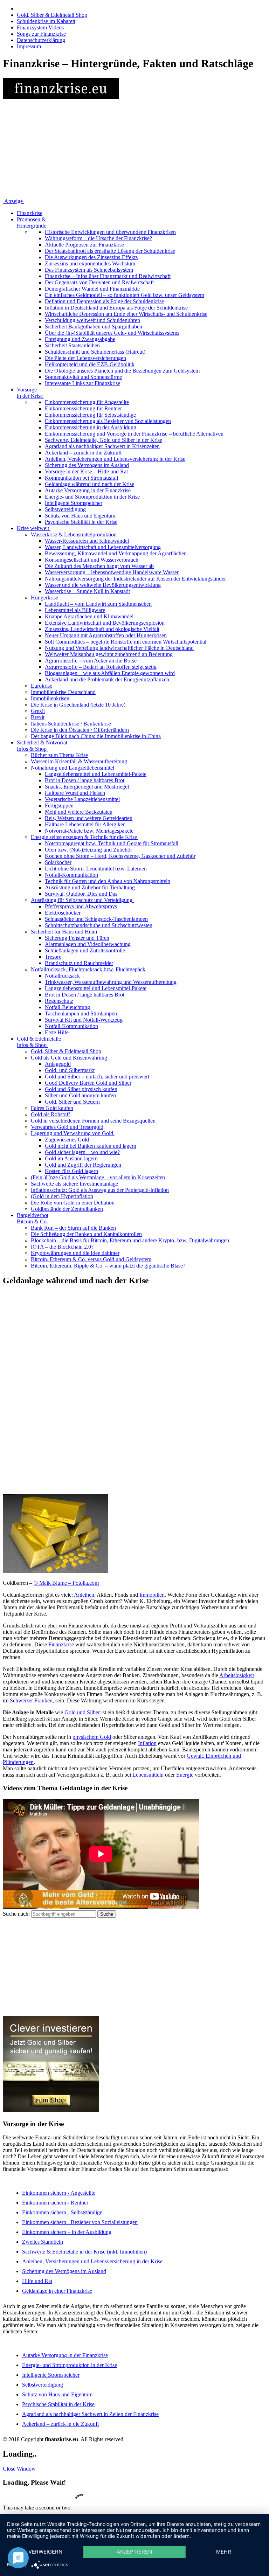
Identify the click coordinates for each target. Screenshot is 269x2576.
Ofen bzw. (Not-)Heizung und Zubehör (88, 850)
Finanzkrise (30, 213)
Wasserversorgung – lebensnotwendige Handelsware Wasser (112, 572)
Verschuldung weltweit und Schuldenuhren (92, 320)
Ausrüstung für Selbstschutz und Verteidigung (82, 900)
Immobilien (152, 1595)
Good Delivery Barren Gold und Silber (88, 1083)
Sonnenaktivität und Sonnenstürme (83, 377)
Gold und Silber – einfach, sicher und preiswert (97, 1077)
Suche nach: (16, 1914)
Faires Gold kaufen (52, 1108)
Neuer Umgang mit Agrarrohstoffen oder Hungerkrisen (106, 635)
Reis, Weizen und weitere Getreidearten (89, 818)
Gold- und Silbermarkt (70, 1070)
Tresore (53, 957)
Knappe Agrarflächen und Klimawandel (89, 616)
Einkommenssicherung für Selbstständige (90, 415)
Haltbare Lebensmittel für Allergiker (85, 824)
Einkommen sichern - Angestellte (59, 2193)
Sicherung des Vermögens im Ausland (87, 465)
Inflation (147, 1743)
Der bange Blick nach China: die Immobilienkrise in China (96, 736)
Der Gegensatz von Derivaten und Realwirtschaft (99, 282)
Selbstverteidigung (65, 509)
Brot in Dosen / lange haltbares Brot (85, 780)
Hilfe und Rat (37, 2281)
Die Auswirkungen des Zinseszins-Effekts (91, 257)
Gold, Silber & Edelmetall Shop (52, 15)
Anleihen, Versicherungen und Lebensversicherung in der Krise (115, 459)
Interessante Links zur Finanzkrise (82, 383)
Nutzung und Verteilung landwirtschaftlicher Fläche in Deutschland (119, 648)
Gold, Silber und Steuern (72, 1102)
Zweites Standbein (43, 2242)
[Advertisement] (134, 149)
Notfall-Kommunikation (71, 875)
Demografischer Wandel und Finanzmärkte (92, 289)
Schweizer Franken (31, 1700)
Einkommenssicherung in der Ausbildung (91, 427)
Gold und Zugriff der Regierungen (83, 1165)
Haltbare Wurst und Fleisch (75, 793)
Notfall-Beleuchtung (67, 1007)
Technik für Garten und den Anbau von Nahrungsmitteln (108, 881)
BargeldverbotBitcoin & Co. (33, 1218)
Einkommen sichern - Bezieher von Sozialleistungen (80, 2222)
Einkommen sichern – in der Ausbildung (67, 2232)
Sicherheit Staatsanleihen (72, 345)
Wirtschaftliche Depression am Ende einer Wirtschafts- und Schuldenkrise (126, 314)
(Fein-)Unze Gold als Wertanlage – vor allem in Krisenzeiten (98, 1177)
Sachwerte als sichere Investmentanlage (74, 1184)
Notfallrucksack (62, 976)
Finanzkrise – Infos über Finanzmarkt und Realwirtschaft (108, 276)
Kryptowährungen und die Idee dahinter (75, 1253)
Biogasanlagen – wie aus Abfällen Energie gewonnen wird (110, 673)
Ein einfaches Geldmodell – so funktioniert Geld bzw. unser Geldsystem (125, 295)
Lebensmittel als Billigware (75, 610)
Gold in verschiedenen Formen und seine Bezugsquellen (93, 1121)
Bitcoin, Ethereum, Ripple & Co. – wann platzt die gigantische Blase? (108, 1266)
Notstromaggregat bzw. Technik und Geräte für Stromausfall (112, 843)
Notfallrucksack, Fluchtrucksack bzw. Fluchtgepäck (88, 969)
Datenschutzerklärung (41, 40)
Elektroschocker (63, 913)
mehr (224, 2552)
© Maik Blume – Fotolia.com (66, 1583)
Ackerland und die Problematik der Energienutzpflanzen (107, 679)
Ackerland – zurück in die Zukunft (83, 453)
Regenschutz (59, 1001)
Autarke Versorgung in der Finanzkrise (88, 490)
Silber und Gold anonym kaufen (80, 1095)
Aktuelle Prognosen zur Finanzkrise (84, 245)
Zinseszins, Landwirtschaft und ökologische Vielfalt (102, 629)
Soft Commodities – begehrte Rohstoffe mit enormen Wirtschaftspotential (126, 642)
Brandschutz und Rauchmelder (79, 963)
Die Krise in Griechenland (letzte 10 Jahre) (78, 705)
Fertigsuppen (59, 806)
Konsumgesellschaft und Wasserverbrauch (92, 560)
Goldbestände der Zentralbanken (67, 1209)
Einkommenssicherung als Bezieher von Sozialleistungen (108, 421)
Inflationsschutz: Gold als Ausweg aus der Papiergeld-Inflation (100, 1190)
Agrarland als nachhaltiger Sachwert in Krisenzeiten (102, 446)
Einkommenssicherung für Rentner (83, 408)
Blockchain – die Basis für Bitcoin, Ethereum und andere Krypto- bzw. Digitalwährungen (130, 1240)
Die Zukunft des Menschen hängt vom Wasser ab (99, 566)
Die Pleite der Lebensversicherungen (85, 358)
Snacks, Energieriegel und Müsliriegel (87, 787)
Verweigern (45, 2552)
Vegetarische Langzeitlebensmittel (82, 799)
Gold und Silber (82, 1712)
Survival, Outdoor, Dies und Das (81, 894)
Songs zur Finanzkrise (41, 34)
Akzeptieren (134, 2552)
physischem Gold (92, 1737)
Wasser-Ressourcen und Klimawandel (87, 541)
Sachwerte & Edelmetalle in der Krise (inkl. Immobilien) (84, 2252)
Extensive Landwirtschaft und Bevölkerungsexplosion (105, 623)
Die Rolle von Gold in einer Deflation (73, 1203)
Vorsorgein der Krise (30, 393)
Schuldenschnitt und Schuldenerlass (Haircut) (95, 352)
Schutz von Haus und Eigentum (80, 516)
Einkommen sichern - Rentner (55, 2203)
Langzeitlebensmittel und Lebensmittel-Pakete (96, 774)
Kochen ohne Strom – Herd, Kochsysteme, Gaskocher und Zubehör (120, 856)
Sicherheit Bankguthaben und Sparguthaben (94, 327)
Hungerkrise (44, 598)
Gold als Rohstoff (50, 1114)
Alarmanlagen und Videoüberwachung (88, 944)
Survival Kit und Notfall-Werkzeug (84, 1020)
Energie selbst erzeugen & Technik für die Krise (84, 837)
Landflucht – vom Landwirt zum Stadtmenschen (98, 604)
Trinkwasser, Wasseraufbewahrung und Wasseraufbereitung (111, 982)
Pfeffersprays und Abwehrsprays (81, 906)
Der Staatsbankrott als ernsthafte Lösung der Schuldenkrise (110, 251)
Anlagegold (58, 1064)
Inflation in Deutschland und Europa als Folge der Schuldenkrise (116, 308)
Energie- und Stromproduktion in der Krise (92, 497)
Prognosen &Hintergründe (32, 223)
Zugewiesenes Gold (67, 1140)
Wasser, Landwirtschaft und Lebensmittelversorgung (103, 547)
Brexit (38, 717)
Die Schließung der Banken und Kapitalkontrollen (86, 1234)
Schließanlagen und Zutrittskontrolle (85, 950)
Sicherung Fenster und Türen (77, 938)
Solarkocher (58, 862)
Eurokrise (42, 686)
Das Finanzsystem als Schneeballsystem (89, 270)
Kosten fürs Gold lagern (71, 1171)
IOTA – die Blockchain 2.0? (62, 1247)
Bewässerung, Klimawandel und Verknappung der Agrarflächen (116, 553)
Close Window (19, 2469)
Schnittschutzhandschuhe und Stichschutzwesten (99, 925)
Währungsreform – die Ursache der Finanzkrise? (98, 238)
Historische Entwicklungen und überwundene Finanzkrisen (110, 232)
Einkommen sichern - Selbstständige (62, 2212)
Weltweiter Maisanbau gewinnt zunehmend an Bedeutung (109, 654)
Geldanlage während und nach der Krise (89, 484)
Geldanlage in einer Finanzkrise (57, 2291)
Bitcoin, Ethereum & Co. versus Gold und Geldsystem (91, 1259)
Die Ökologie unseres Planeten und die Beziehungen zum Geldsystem (122, 371)
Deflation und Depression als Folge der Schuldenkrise (104, 301)
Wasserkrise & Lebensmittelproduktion (74, 534)
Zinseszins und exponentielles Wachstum (90, 263)
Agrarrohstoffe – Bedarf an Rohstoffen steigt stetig (101, 667)
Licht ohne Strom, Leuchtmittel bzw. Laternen (96, 869)
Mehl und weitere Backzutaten (79, 812)
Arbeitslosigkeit (237, 1675)
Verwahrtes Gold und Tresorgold (67, 1127)
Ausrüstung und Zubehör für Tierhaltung (90, 887)
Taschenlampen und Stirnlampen (81, 1013)
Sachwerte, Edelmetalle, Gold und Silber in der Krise (104, 440)
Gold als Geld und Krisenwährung (69, 1058)
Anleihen (84, 1595)
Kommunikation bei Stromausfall (81, 478)
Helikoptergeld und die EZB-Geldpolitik (90, 364)
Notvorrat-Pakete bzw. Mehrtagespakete (89, 831)
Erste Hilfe (57, 1032)
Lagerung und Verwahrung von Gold (72, 1133)
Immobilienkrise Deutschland (63, 692)
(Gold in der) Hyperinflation (62, 1196)
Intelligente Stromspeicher (74, 503)
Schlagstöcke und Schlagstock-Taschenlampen (96, 919)
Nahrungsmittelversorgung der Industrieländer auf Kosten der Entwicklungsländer (135, 579)
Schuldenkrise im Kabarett (46, 21)
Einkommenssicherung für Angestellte (87, 402)
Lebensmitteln (148, 1775)
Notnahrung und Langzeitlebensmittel (73, 768)
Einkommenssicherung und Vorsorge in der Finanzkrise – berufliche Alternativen (134, 434)
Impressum (29, 46)
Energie (185, 1775)
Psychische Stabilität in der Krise (81, 522)
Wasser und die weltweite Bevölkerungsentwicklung (103, 585)
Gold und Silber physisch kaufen (81, 1089)
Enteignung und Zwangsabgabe (80, 339)
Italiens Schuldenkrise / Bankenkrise (71, 724)
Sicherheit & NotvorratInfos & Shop (42, 746)
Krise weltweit (33, 528)
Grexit (38, 711)
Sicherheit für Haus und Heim (64, 932)
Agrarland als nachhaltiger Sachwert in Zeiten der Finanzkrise (90, 2414)
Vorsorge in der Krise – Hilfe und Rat (86, 471)
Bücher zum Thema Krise (59, 755)
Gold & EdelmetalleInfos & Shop (39, 1042)
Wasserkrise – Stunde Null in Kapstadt (87, 591)
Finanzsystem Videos (40, 27)
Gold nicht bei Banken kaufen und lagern (91, 1146)
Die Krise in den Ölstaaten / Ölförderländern (80, 730)
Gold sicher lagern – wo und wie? (82, 1152)
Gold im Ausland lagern (71, 1158)
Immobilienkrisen (50, 698)
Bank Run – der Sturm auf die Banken (73, 1228)
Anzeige (13, 201)
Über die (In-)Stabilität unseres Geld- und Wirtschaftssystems (112, 333)
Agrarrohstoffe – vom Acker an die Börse (91, 661)
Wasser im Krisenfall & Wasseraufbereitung (79, 761)
